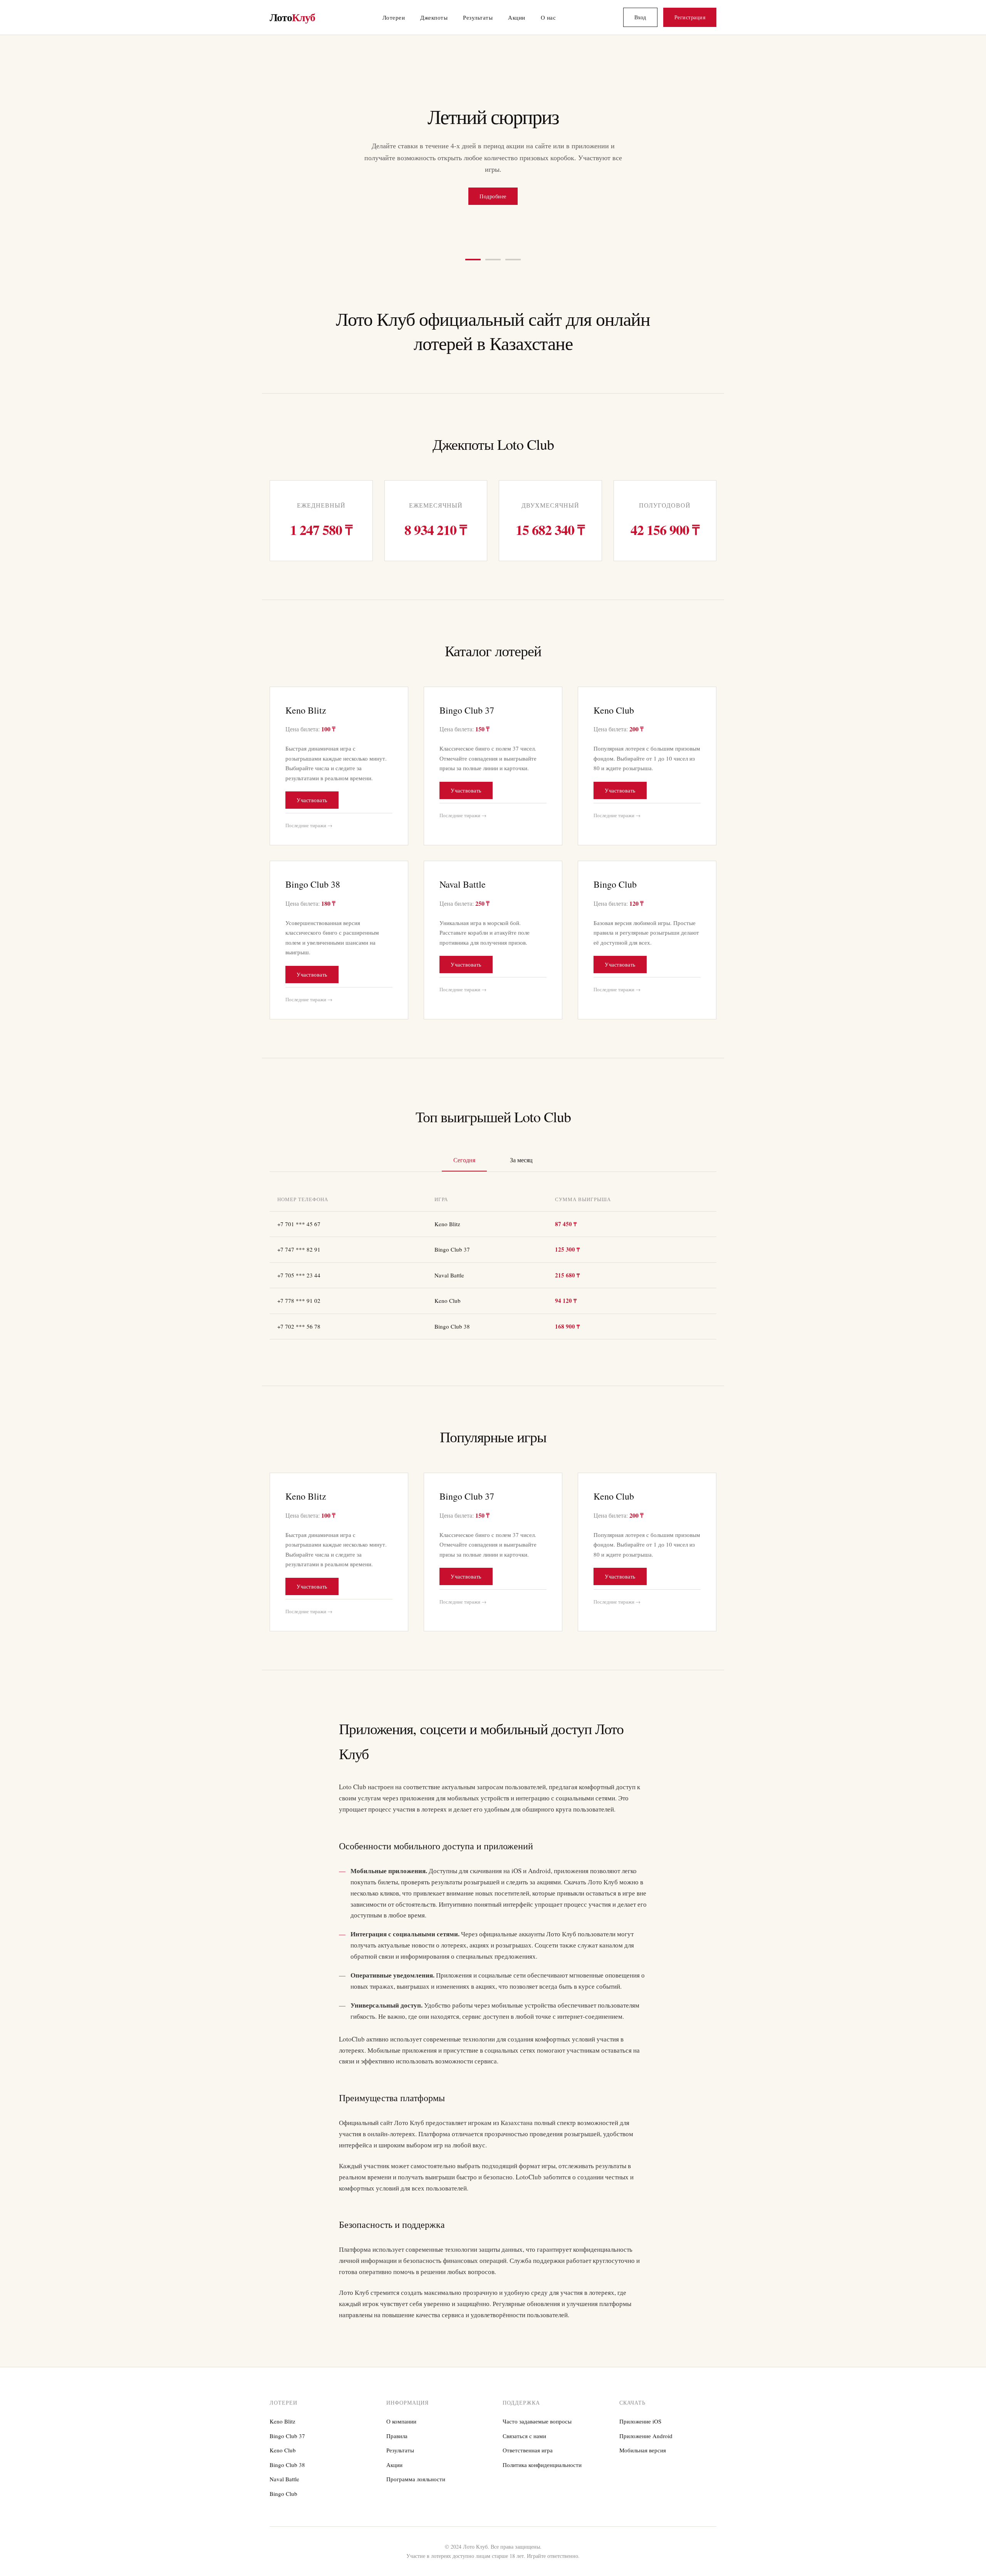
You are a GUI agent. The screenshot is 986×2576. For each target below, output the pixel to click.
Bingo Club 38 (287, 2453)
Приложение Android (646, 2424)
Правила (397, 2424)
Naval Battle (284, 2467)
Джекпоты (434, 17)
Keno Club (283, 2439)
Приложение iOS (640, 2410)
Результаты (478, 17)
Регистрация (690, 17)
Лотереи (394, 17)
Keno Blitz (283, 2410)
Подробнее (493, 184)
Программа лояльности (416, 2467)
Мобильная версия (643, 2439)
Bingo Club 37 (287, 2424)
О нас (548, 17)
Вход (640, 17)
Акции (517, 17)
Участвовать (312, 789)
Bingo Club (283, 2482)
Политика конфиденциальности (542, 2453)
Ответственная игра (528, 2439)
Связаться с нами (524, 2424)
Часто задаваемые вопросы (537, 2410)
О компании (401, 2410)
